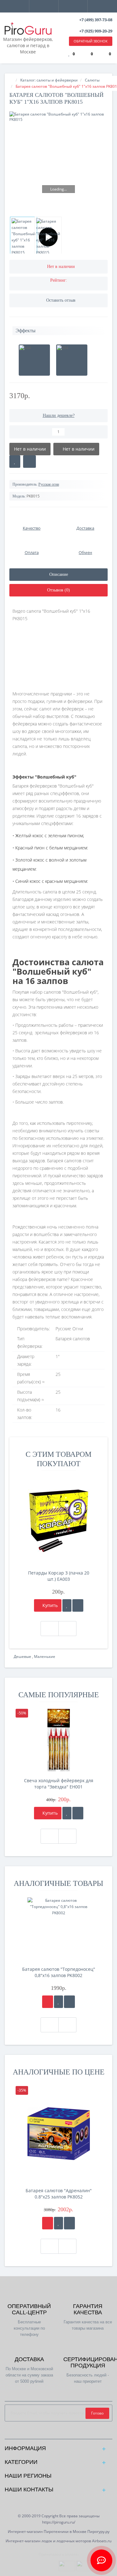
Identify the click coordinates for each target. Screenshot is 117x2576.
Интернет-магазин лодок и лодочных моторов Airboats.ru (58, 2541)
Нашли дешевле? (59, 415)
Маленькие (45, 1656)
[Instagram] (54, 2433)
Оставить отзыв (61, 300)
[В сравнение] (29, 462)
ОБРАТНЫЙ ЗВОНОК (91, 41)
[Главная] (11, 80)
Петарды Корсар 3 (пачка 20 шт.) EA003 (59, 1576)
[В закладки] (15, 462)
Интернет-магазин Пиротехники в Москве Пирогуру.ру (59, 2532)
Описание (59, 574)
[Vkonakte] (63, 2433)
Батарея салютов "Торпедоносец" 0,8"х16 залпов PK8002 (59, 1972)
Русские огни (49, 484)
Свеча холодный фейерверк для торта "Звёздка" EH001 (59, 1784)
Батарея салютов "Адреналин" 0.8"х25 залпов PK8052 (59, 2194)
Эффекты (26, 331)
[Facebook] (44, 2433)
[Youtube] (73, 2433)
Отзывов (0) (58, 590)
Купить (49, 1605)
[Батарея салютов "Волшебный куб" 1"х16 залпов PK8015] (58, 161)
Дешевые (23, 1656)
